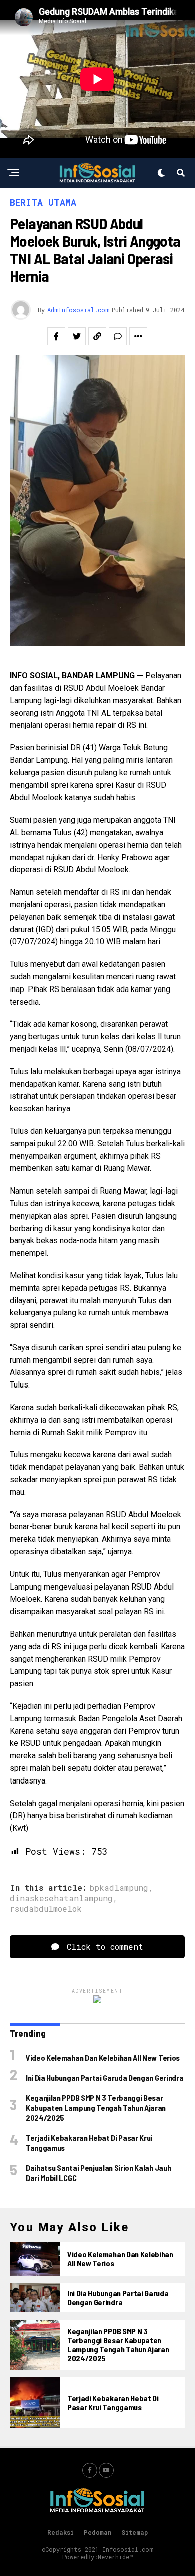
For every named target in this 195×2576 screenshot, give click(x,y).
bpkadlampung (119, 1888)
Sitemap (135, 2532)
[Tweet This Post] (77, 336)
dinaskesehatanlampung (61, 1898)
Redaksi (61, 2532)
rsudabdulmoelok (46, 1909)
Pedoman (98, 2532)
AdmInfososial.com (78, 310)
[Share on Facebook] (56, 336)
